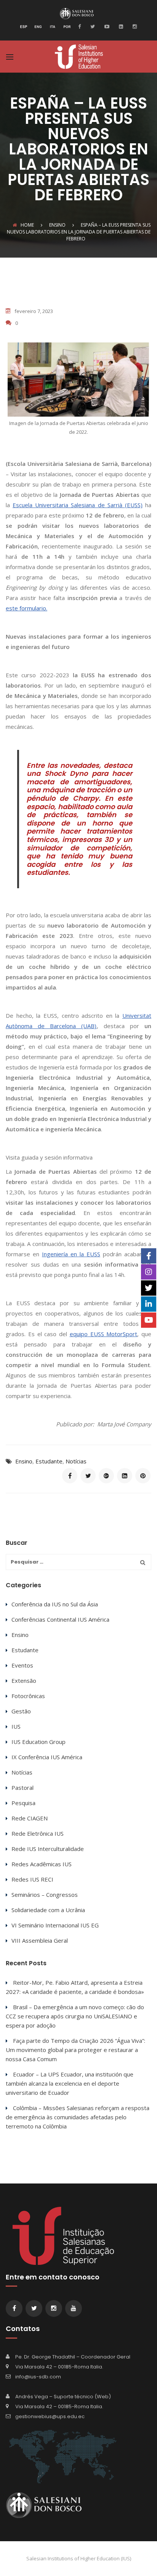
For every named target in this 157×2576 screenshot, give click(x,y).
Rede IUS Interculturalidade (48, 1849)
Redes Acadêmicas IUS (42, 1864)
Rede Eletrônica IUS (38, 1833)
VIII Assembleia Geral (40, 1940)
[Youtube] (106, 26)
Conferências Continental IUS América (60, 1619)
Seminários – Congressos (45, 1895)
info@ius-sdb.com (38, 2377)
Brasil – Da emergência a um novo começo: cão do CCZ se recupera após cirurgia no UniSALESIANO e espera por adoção (75, 2016)
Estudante (49, 1461)
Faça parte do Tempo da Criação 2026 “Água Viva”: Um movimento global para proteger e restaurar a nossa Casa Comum (75, 2050)
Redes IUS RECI (32, 1879)
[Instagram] (134, 26)
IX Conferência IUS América (47, 1757)
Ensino (24, 1461)
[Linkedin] (120, 26)
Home (27, 225)
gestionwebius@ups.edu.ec (50, 2416)
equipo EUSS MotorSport (104, 1334)
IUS (16, 1726)
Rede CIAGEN (30, 1818)
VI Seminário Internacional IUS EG (55, 1925)
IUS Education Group (38, 1742)
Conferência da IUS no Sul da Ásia (55, 1604)
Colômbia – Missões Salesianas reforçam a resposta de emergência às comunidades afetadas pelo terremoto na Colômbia (78, 2117)
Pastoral (22, 1788)
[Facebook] (81, 26)
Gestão (21, 1711)
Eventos (22, 1665)
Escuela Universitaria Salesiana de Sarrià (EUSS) (78, 505)
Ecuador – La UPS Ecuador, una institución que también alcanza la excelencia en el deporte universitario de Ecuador (70, 2083)
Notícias (76, 1461)
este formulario (26, 608)
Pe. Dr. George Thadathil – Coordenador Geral (73, 2357)
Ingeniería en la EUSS (71, 1254)
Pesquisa (23, 1803)
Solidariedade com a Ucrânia (48, 1910)
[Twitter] (92, 26)
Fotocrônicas (28, 1696)
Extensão (24, 1681)
